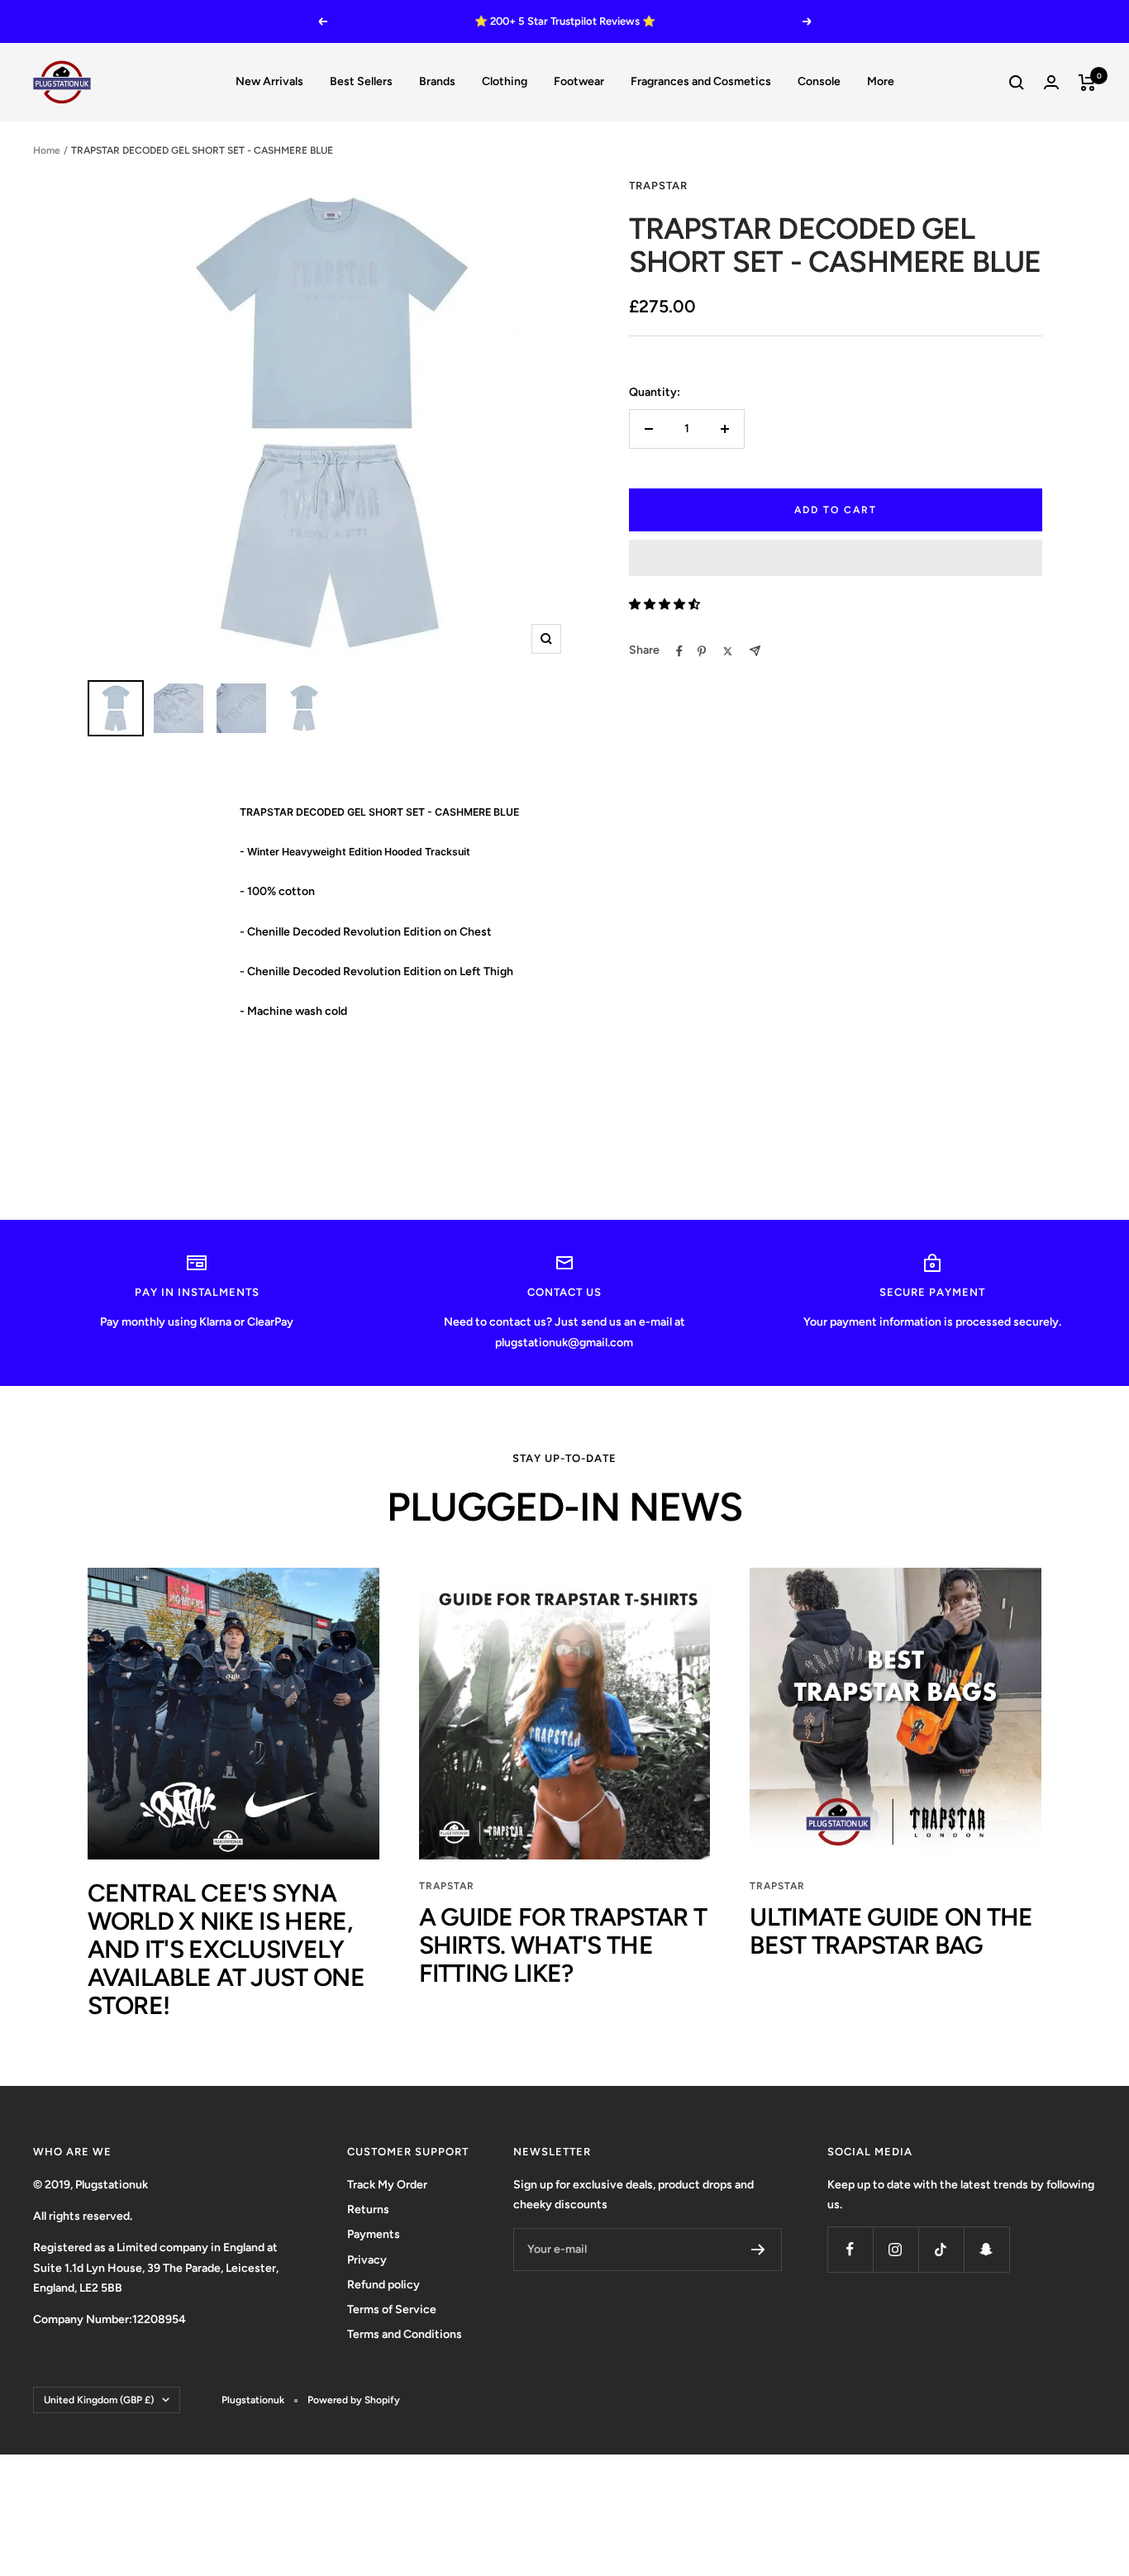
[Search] (1017, 83)
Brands (437, 81)
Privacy (367, 2260)
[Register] (758, 2250)
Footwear (579, 81)
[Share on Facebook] (679, 651)
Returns (368, 2209)
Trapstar (447, 1886)
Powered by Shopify (354, 2400)
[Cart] (1087, 83)
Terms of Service (392, 2309)
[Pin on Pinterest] (702, 651)
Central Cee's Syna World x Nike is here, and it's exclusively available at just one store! (226, 1949)
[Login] (1051, 82)
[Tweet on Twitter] (728, 651)
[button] (836, 558)
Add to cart (836, 510)
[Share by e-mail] (755, 651)
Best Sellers (361, 81)
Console (819, 81)
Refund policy (383, 2285)
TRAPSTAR (658, 186)
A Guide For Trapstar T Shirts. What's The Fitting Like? (563, 1945)
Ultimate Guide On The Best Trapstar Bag (891, 1931)
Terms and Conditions (405, 2334)
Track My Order (387, 2185)
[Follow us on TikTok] (941, 2249)
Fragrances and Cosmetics (701, 81)
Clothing (505, 81)
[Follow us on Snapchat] (986, 2249)
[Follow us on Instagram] (896, 2249)
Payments (374, 2234)
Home (47, 150)
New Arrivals (269, 81)
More (881, 81)
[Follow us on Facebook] (850, 2249)
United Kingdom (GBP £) (99, 2400)
